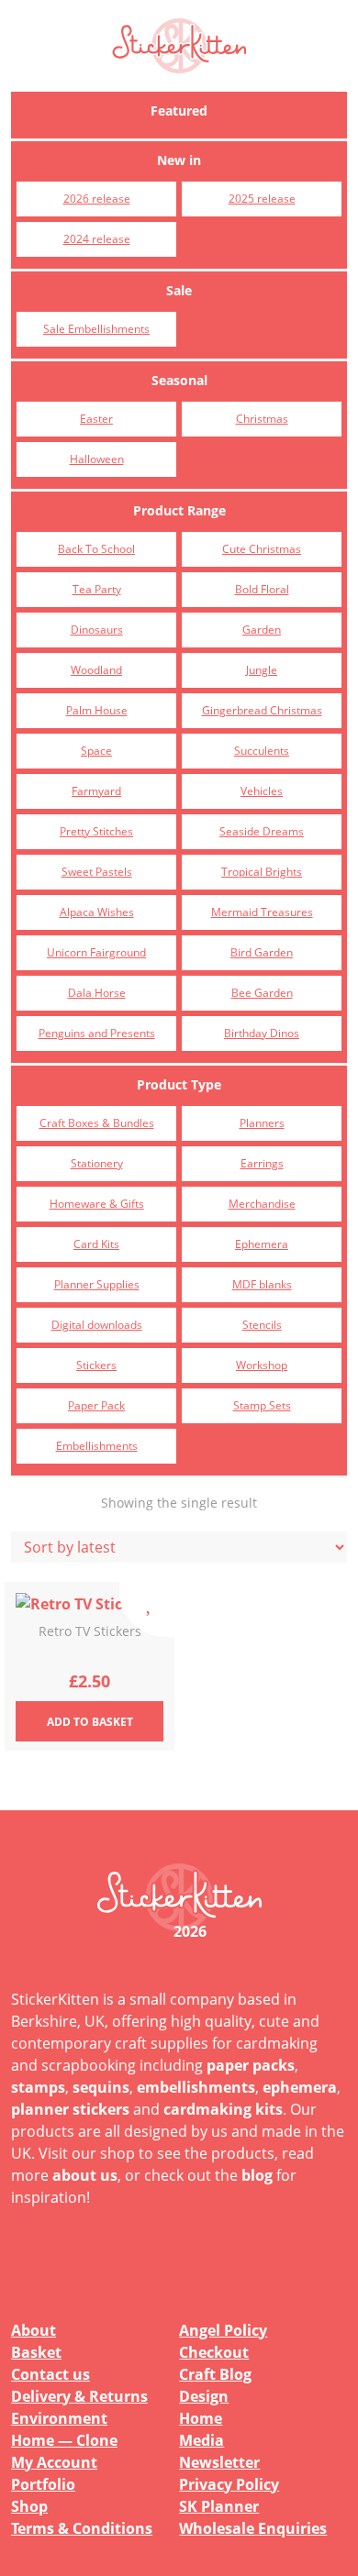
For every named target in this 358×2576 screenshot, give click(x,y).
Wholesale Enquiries (253, 2528)
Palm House (97, 710)
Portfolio (43, 2484)
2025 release (262, 199)
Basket (36, 2352)
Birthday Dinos (262, 1033)
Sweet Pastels (97, 872)
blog (257, 2175)
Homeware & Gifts (97, 1204)
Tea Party (97, 589)
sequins (101, 2087)
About (34, 2330)
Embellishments (97, 1446)
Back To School (96, 549)
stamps (38, 2087)
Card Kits (96, 1244)
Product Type (179, 1084)
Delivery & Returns (79, 2396)
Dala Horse (97, 993)
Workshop (262, 1365)
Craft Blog (215, 2374)
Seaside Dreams (262, 831)
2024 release (97, 239)
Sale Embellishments (96, 329)
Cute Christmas (262, 549)
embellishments (196, 2087)
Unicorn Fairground (96, 952)
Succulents (262, 751)
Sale (179, 290)
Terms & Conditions (82, 2528)
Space (96, 751)
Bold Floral (262, 589)
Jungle (262, 670)
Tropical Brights (262, 872)
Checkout (214, 2352)
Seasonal (179, 380)
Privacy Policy (229, 2484)
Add (90, 1722)
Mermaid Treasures (262, 912)
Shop (29, 2506)
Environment (59, 2418)
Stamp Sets (262, 1405)
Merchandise (262, 1204)
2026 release (97, 199)
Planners (262, 1123)
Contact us (50, 2374)
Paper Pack (96, 1405)
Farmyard (96, 791)
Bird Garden (262, 952)
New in (179, 160)
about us (85, 2175)
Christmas (262, 419)
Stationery (97, 1163)
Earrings (262, 1163)
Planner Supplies (97, 1284)
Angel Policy (223, 2330)
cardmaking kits (223, 2109)
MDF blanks (262, 1284)
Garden (262, 630)
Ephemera (262, 1244)
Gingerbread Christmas (262, 710)
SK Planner (219, 2506)
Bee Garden (262, 993)
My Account (54, 2462)
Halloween (97, 459)
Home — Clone (64, 2440)
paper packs (251, 2065)
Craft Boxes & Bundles (97, 1123)
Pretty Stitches (96, 831)
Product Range (179, 510)
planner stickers (70, 2109)
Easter (96, 419)
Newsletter (219, 2462)
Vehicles (262, 791)
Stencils (262, 1325)
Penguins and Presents (97, 1033)
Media (201, 2440)
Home (201, 2418)
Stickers (96, 1365)
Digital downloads (97, 1325)
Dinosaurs (97, 630)
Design (204, 2396)
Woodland (96, 670)
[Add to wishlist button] (147, 1609)
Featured (179, 111)
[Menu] (321, 46)
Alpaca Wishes (97, 912)
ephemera (300, 2087)
